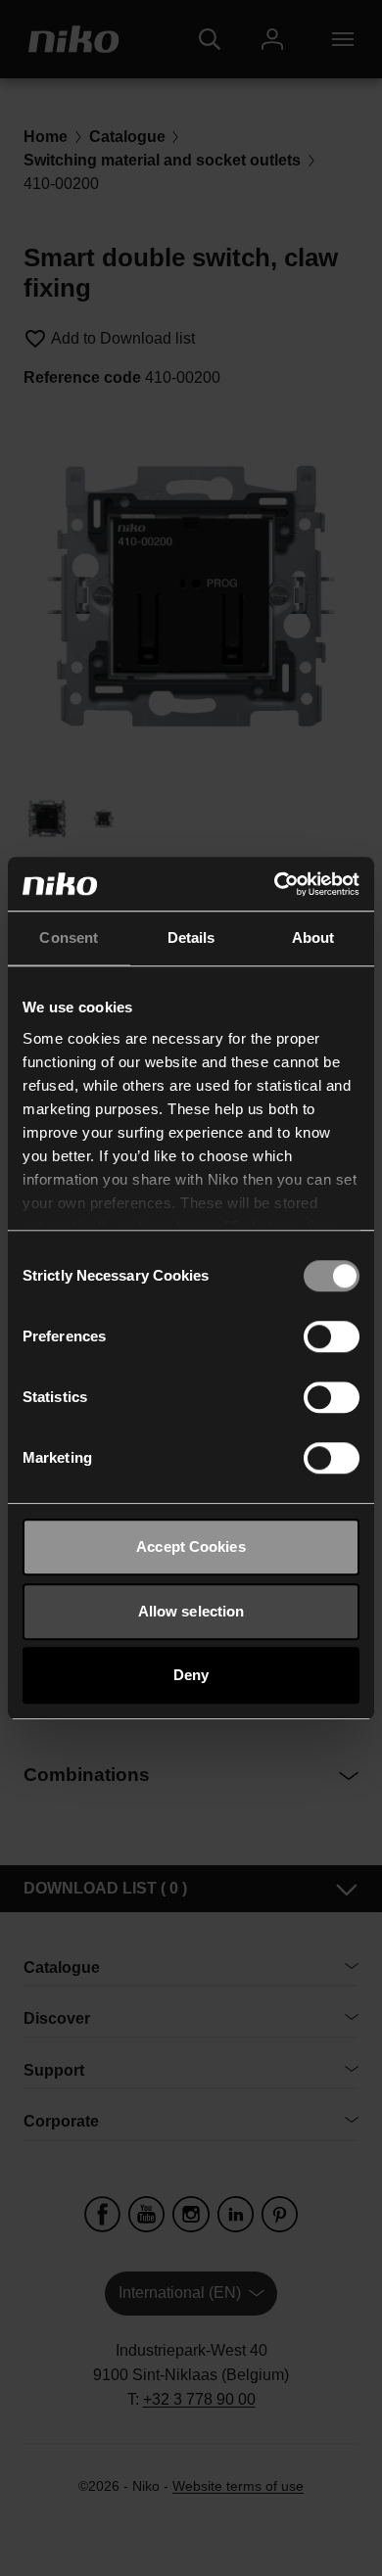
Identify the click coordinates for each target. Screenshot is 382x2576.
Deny (191, 1675)
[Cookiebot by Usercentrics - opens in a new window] (275, 884)
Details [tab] (191, 937)
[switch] (332, 1336)
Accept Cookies (191, 1546)
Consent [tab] (69, 937)
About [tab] (313, 937)
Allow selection (191, 1611)
